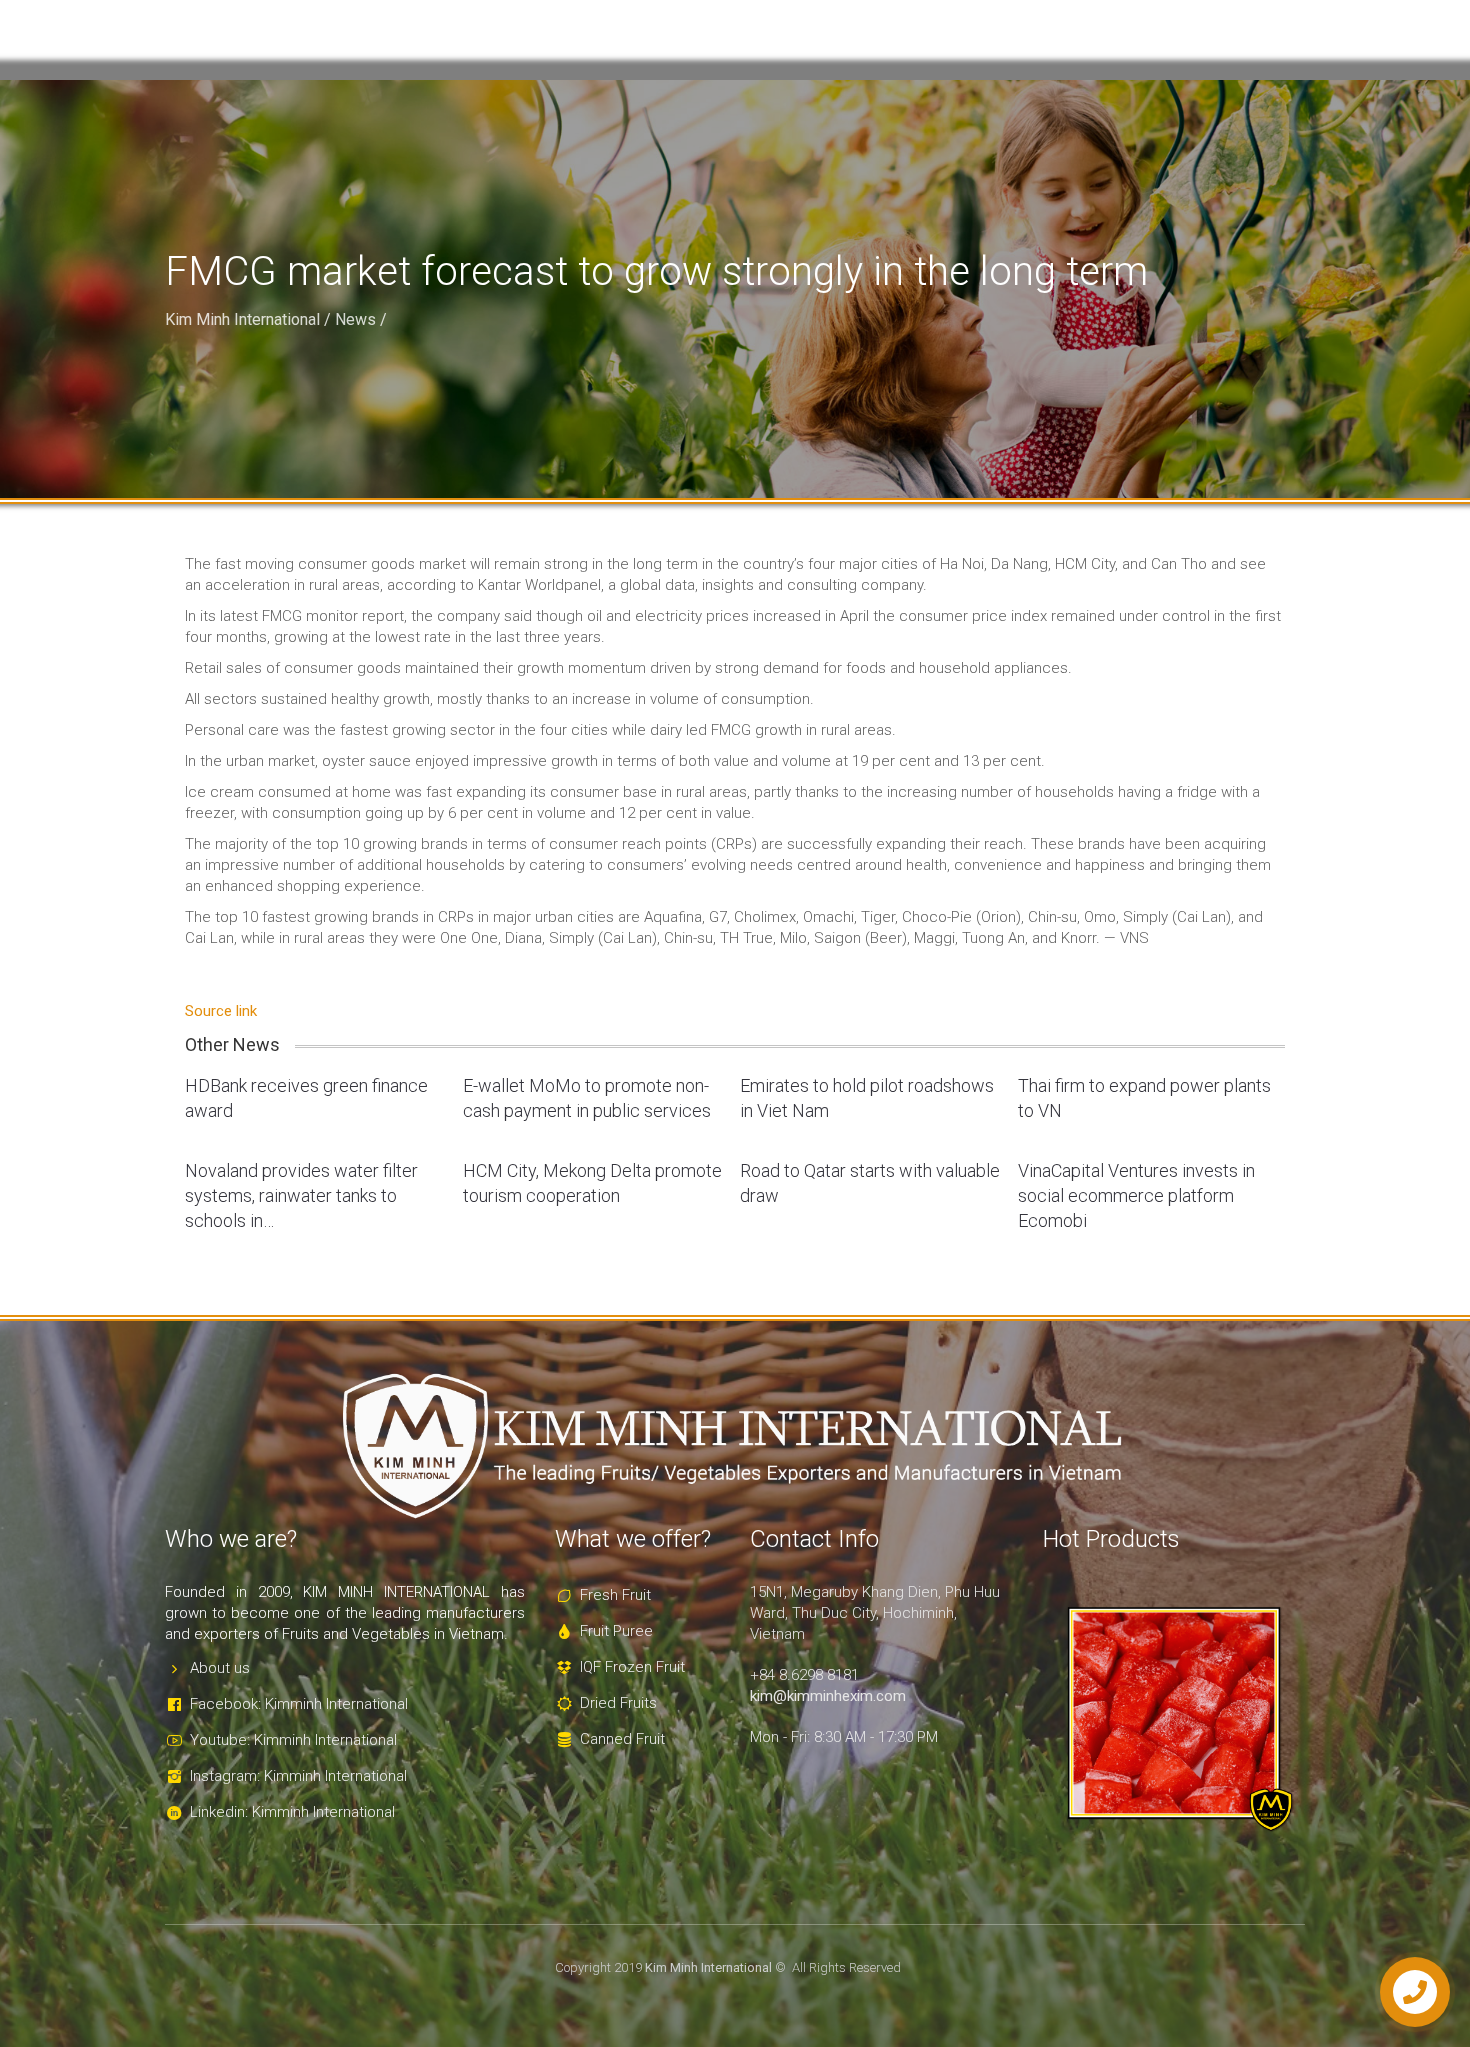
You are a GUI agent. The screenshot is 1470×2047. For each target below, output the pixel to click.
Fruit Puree (616, 1631)
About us (220, 1668)
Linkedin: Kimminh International (292, 1812)
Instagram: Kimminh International (298, 1776)
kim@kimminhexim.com (828, 1696)
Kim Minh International (242, 319)
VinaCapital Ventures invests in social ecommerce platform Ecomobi (1136, 1195)
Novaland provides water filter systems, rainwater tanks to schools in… (301, 1195)
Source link (221, 1011)
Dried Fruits (618, 1703)
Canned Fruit (622, 1739)
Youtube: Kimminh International (293, 1740)
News (355, 319)
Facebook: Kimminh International (299, 1704)
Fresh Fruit (615, 1595)
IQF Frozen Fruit (632, 1667)
